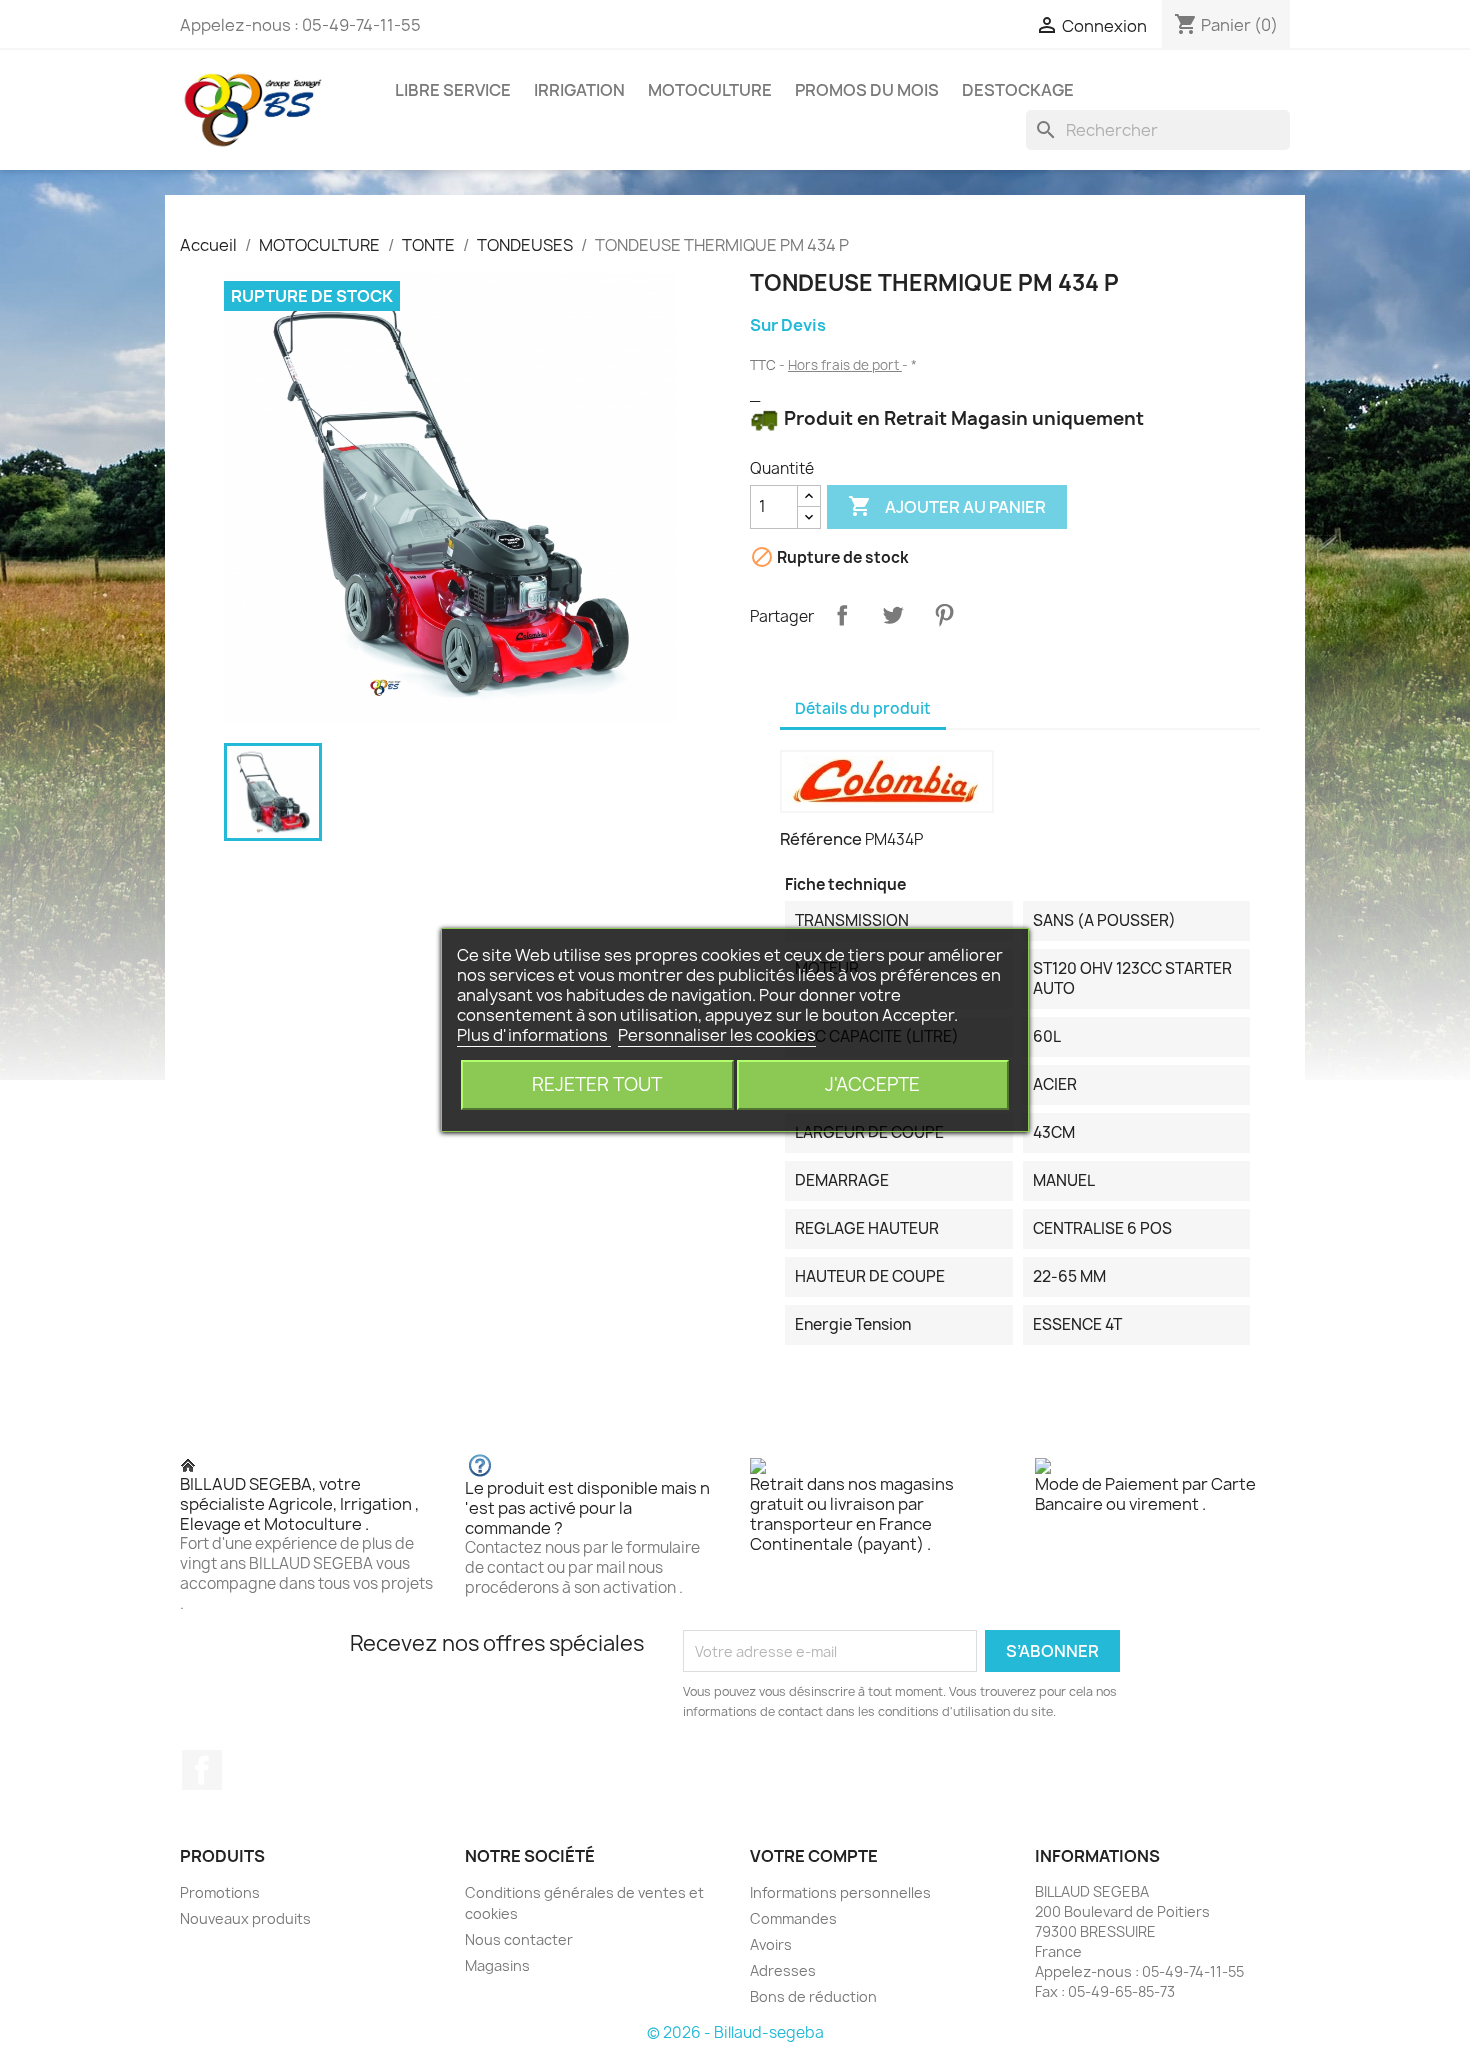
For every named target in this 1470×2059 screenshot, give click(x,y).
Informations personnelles (840, 1892)
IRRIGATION (579, 90)
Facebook (202, 1770)
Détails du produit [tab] (863, 708)
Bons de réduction (813, 1996)
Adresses (783, 1970)
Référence (821, 839)
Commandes (793, 1918)
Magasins (497, 1965)
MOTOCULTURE (710, 90)
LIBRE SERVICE (453, 90)
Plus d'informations (534, 1035)
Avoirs (771, 1944)
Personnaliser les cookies (717, 1035)
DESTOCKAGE (1018, 90)
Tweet (893, 615)
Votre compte (814, 1856)
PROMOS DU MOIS (867, 90)
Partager (842, 615)
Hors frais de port (845, 365)
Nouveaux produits (245, 1918)
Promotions (220, 1892)
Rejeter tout (597, 1084)
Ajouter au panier (947, 506)
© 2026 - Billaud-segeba (735, 2032)
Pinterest (944, 615)
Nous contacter (519, 1939)
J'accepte (872, 1084)
